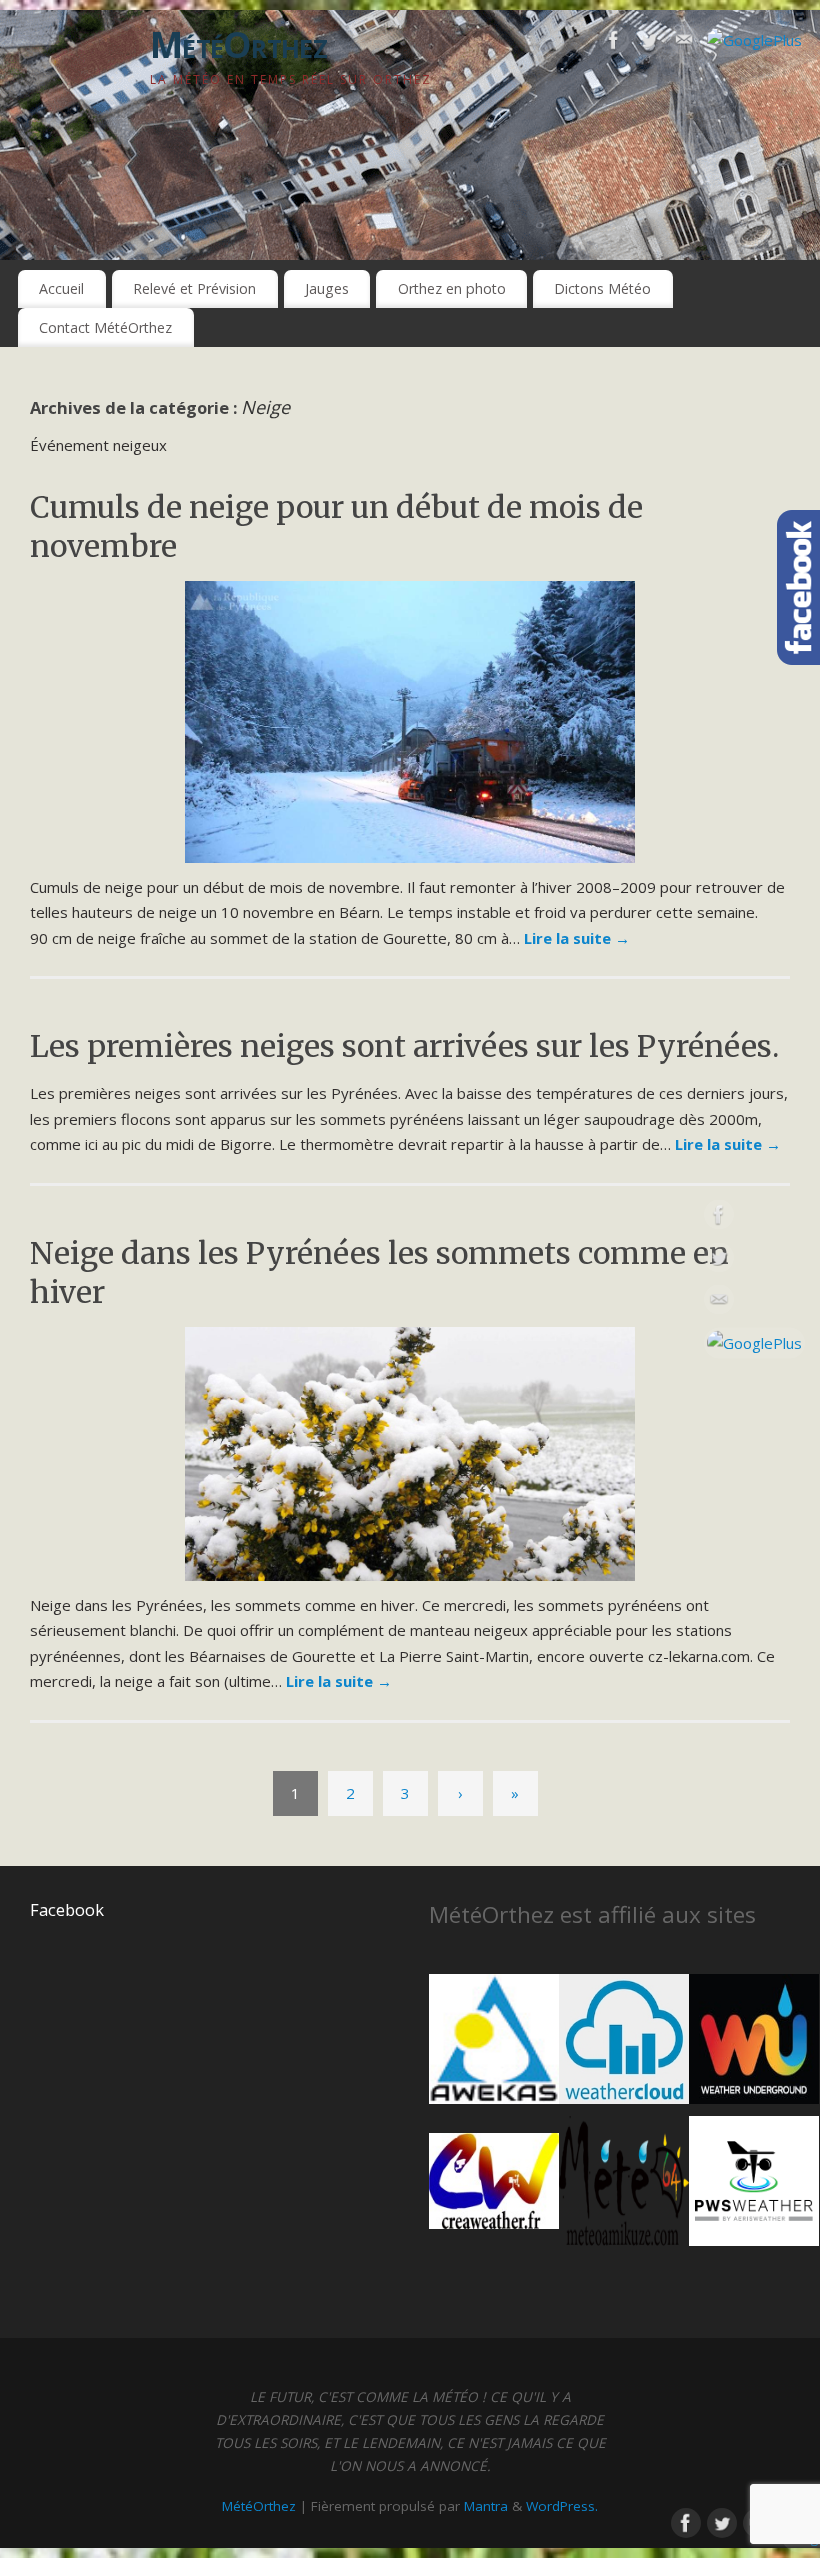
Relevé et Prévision (194, 288)
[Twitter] (649, 44)
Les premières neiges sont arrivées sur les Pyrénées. (404, 1046)
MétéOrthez (238, 44)
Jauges (327, 288)
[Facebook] (614, 44)
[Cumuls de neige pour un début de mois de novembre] (410, 721)
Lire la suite (577, 938)
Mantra (486, 2506)
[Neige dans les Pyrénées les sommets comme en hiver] (410, 1454)
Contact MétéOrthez (105, 327)
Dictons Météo (602, 288)
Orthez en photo (452, 288)
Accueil (61, 288)
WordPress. (562, 2506)
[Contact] (684, 44)
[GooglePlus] (754, 41)
